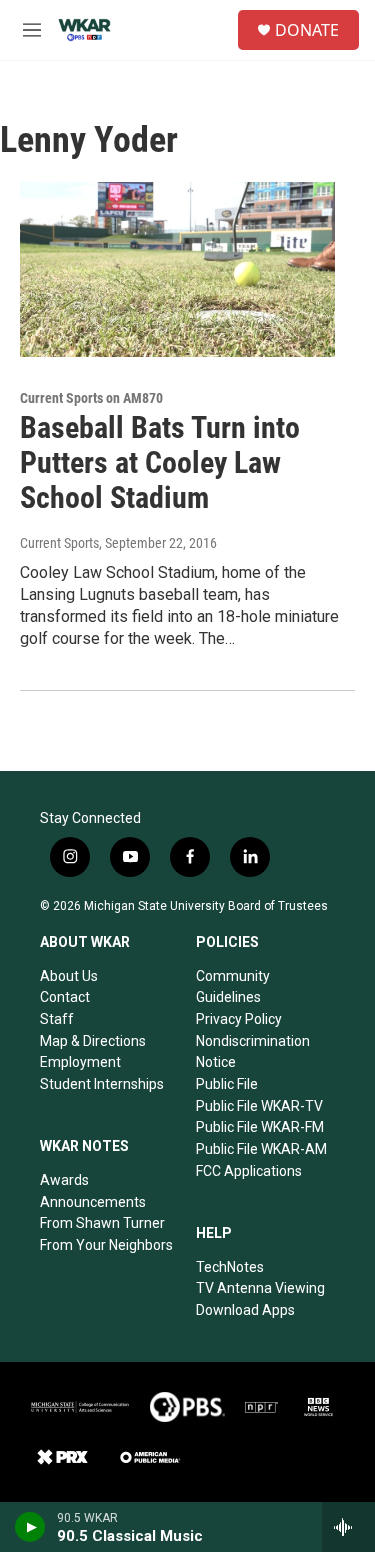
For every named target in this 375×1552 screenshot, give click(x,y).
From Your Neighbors (106, 1245)
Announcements (93, 1202)
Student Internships (102, 1084)
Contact (65, 997)
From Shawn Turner (102, 1223)
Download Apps (245, 1310)
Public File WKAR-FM (260, 1127)
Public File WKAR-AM (261, 1149)
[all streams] (348, 1527)
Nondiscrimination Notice (253, 1052)
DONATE (307, 30)
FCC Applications (249, 1171)
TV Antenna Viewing (260, 1288)
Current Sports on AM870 (91, 398)
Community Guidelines (233, 987)
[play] (30, 1527)
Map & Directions (93, 1041)
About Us (69, 976)
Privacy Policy (239, 1019)
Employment (80, 1062)
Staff (57, 1019)
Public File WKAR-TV (259, 1106)
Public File (227, 1084)
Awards (64, 1180)
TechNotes (230, 1267)
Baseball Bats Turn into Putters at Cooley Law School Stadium (160, 462)
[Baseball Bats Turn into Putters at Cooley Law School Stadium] (177, 270)
